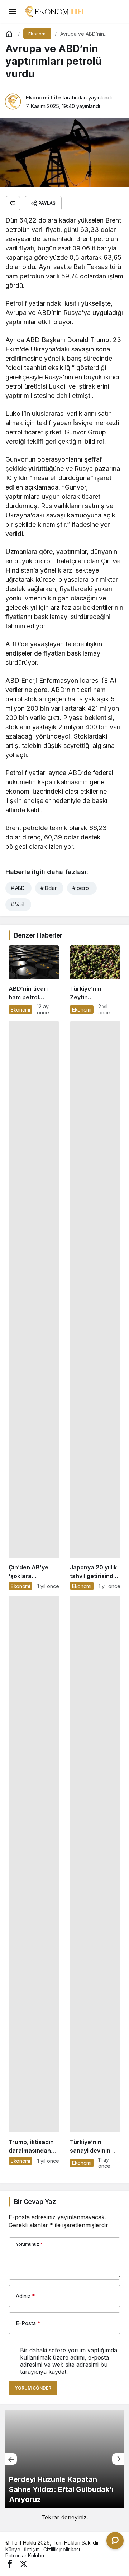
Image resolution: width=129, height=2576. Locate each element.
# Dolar (48, 888)
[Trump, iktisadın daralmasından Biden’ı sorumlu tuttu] (34, 1882)
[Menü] (13, 11)
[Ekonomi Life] (55, 11)
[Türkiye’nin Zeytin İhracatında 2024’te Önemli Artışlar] (95, 980)
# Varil (17, 904)
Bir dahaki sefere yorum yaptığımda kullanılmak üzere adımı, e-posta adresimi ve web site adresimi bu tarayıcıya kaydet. (69, 2361)
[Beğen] (13, 203)
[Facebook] (10, 2564)
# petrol (81, 888)
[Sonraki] (118, 2459)
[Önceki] (11, 2459)
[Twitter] (24, 2564)
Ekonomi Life (43, 98)
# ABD (18, 888)
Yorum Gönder (33, 2388)
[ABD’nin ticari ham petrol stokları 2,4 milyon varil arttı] (34, 980)
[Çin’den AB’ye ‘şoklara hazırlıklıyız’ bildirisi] (34, 1306)
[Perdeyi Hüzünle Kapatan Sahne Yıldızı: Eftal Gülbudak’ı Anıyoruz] (64, 2459)
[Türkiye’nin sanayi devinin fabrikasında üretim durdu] (95, 1882)
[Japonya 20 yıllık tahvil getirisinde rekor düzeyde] (95, 1306)
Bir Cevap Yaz (35, 2202)
